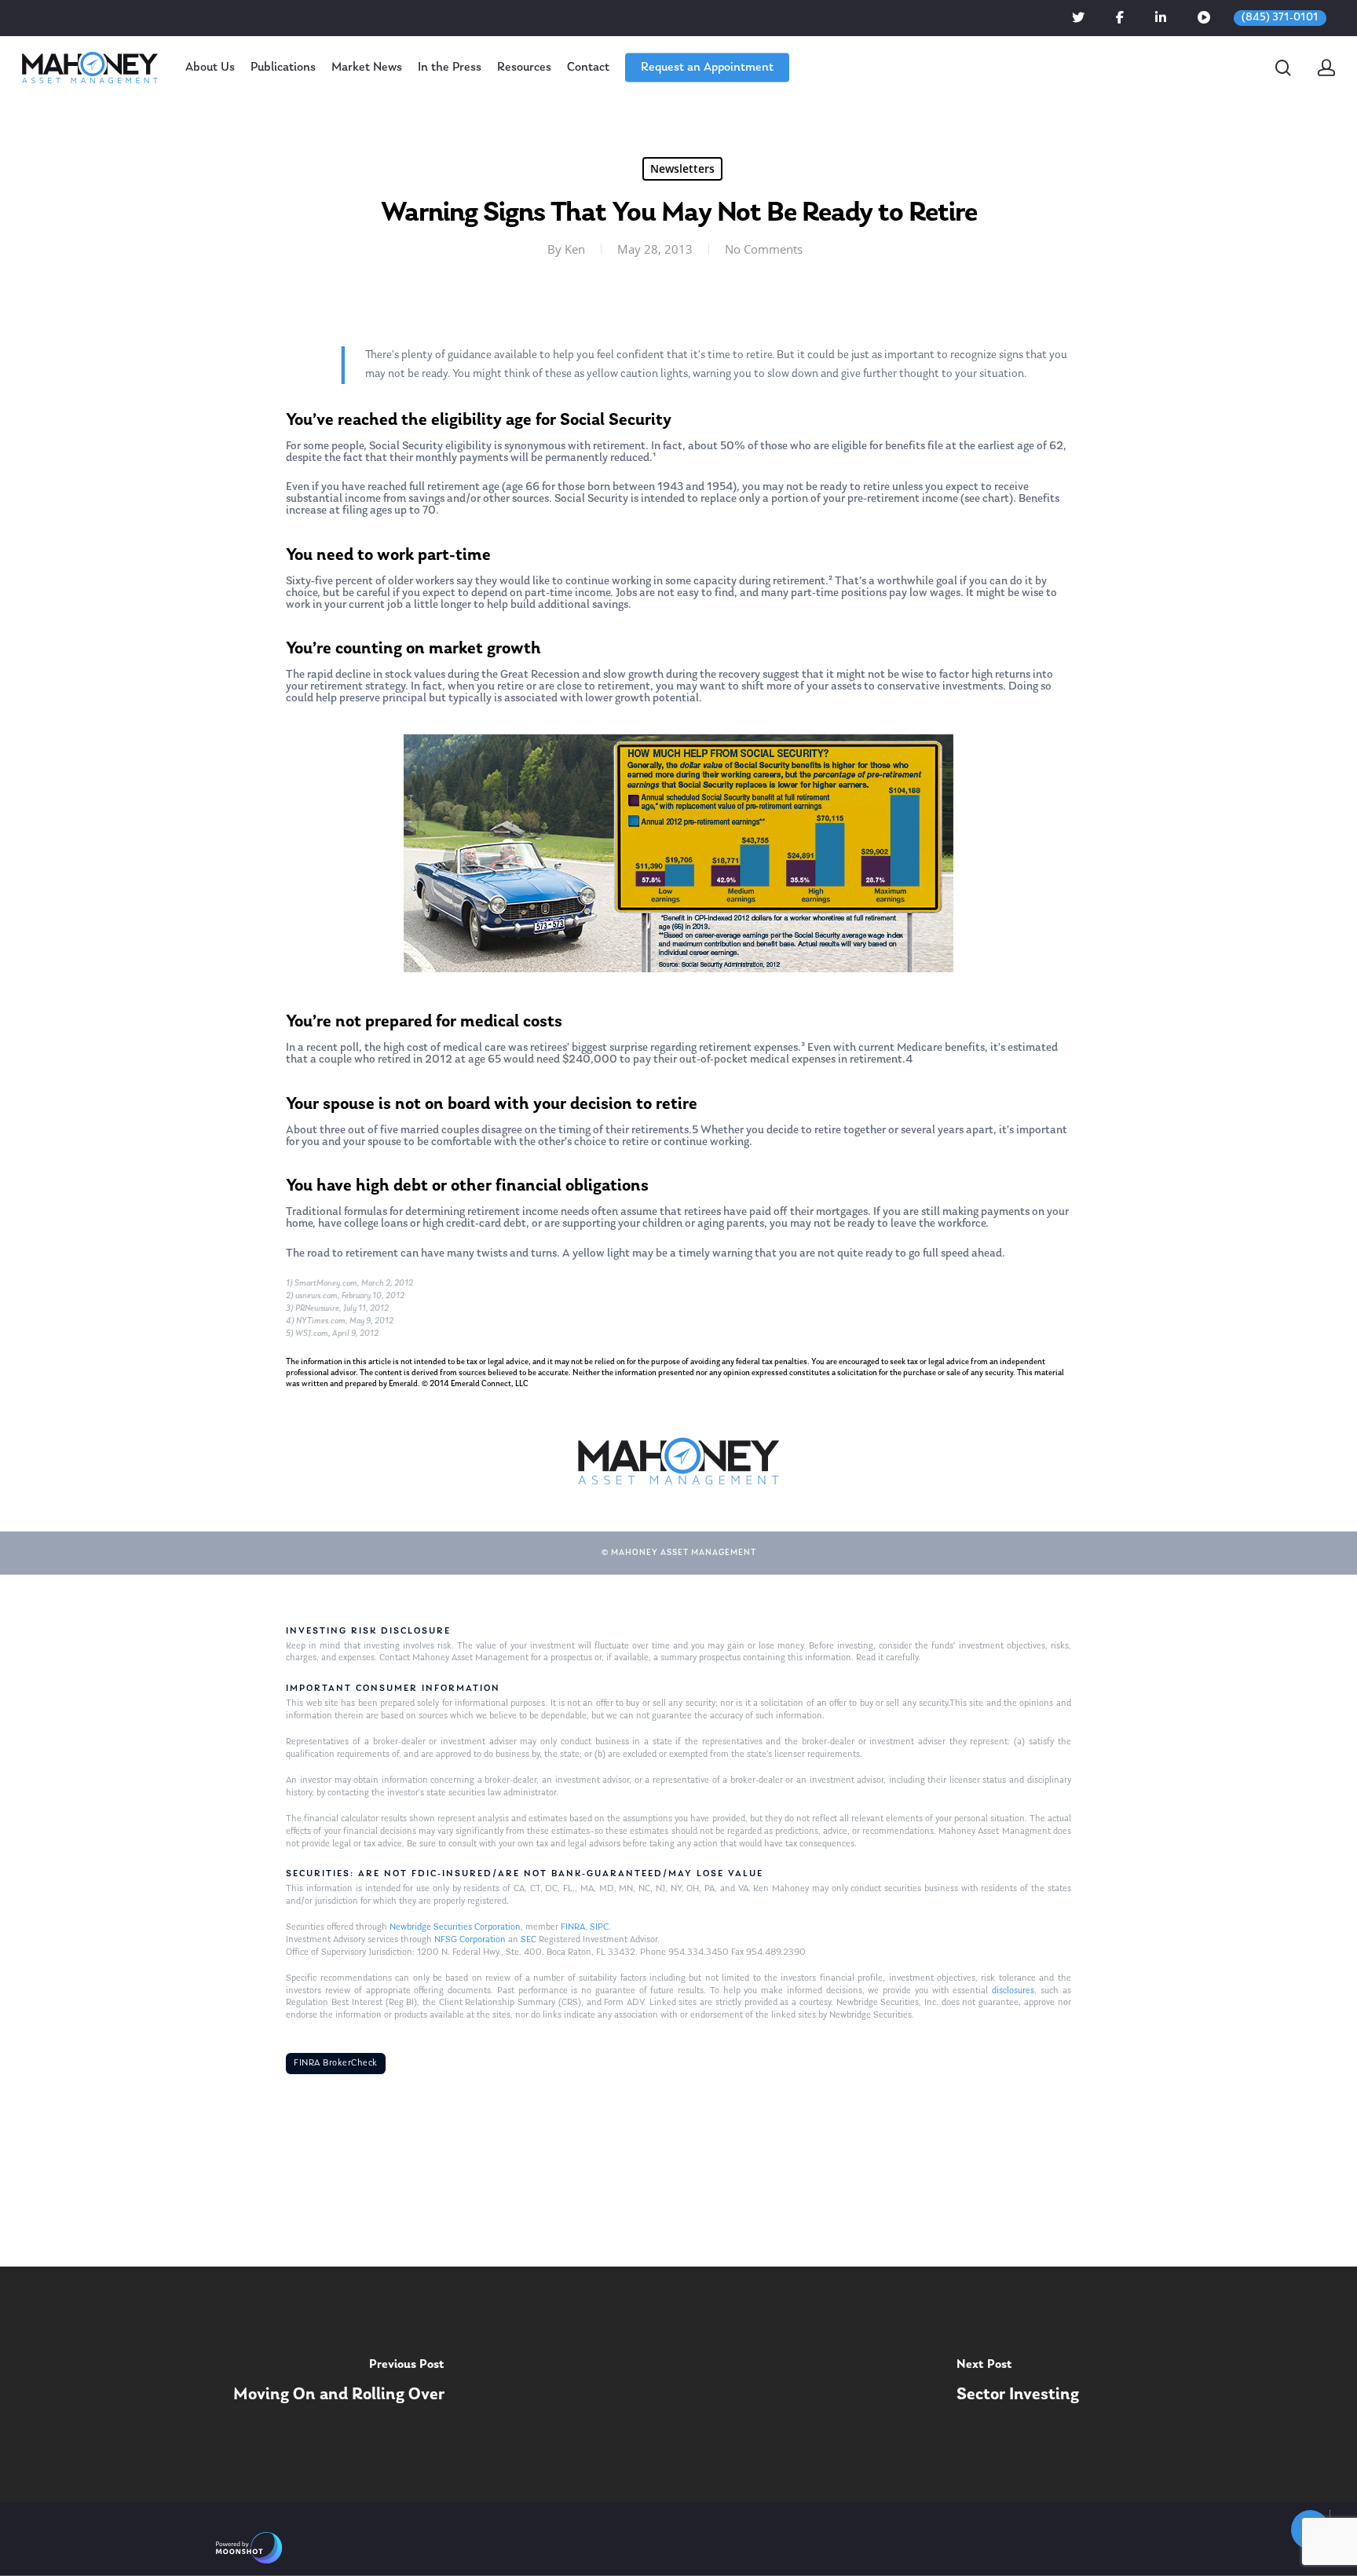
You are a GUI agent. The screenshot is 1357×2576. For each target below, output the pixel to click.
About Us (210, 68)
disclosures (1013, 1991)
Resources (524, 68)
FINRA (573, 1927)
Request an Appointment (707, 68)
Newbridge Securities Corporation (455, 1927)
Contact (588, 68)
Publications (283, 68)
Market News (367, 68)
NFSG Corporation (470, 1940)
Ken (575, 249)
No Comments (764, 249)
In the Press (450, 68)
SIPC (599, 1927)
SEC (529, 1940)
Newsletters (682, 168)
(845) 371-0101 (1280, 18)
